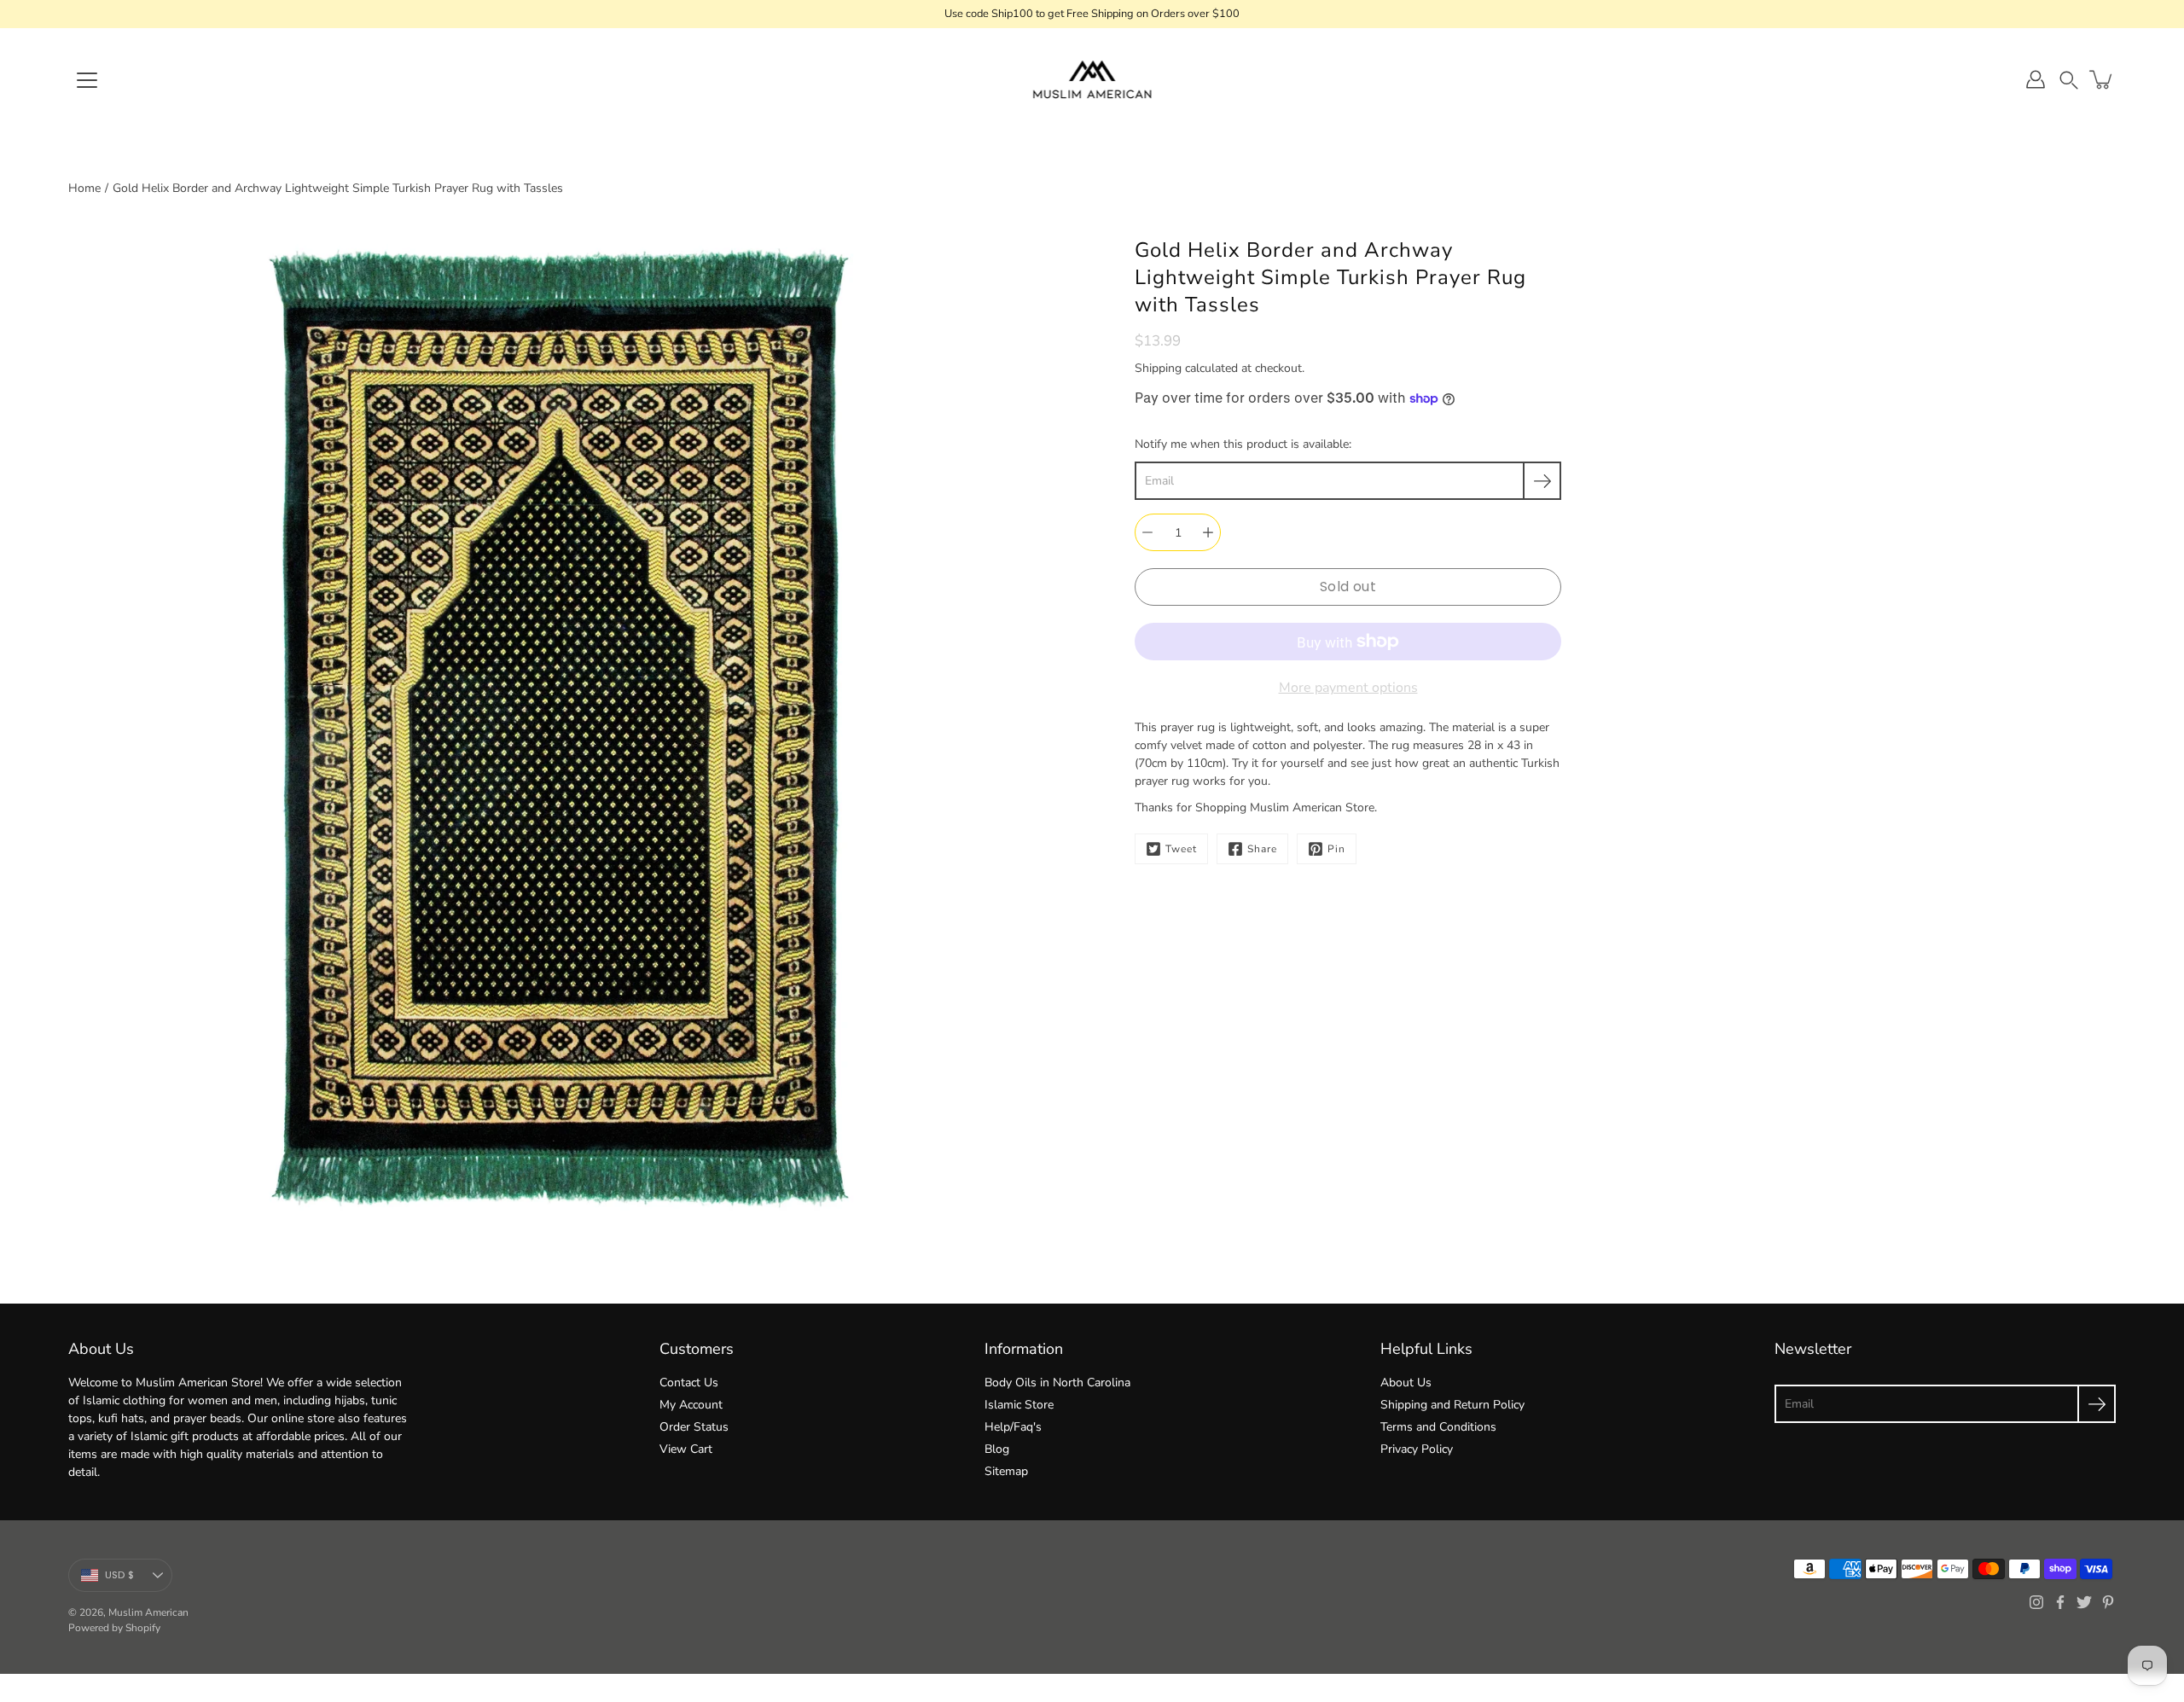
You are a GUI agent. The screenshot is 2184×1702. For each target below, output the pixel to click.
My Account (691, 1405)
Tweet (1181, 849)
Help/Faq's (1013, 1427)
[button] (2069, 80)
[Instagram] (2036, 1602)
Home (84, 188)
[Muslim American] (1092, 79)
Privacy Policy (1417, 1449)
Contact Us (689, 1383)
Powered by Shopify (114, 1628)
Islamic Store (1019, 1405)
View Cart (686, 1449)
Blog (997, 1449)
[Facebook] (2060, 1602)
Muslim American (148, 1612)
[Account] (2036, 79)
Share (1262, 849)
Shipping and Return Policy (1452, 1405)
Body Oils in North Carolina (1057, 1383)
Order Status (694, 1427)
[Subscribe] (1542, 481)
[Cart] (2102, 79)
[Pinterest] (2108, 1602)
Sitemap (1006, 1471)
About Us (1406, 1383)
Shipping (1158, 368)
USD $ (119, 1575)
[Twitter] (2084, 1602)
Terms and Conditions (1438, 1427)
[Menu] (87, 80)
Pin (1336, 849)
